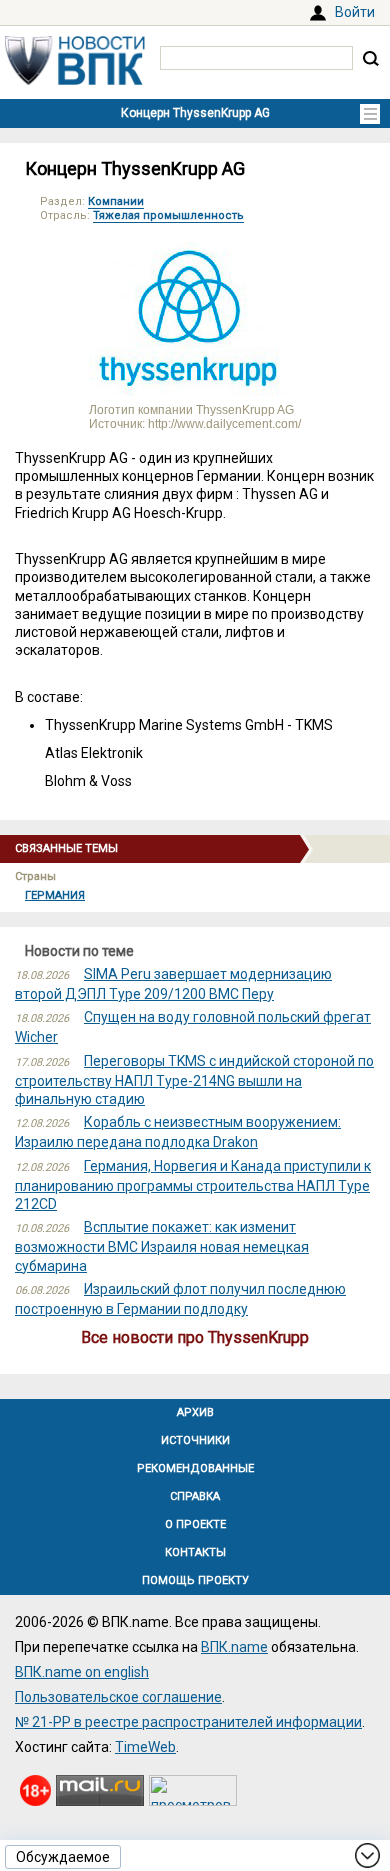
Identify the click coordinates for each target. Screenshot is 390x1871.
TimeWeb (145, 1747)
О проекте (195, 1524)
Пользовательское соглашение (118, 1697)
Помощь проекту (195, 1580)
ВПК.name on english (82, 1672)
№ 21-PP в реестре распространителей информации (188, 1722)
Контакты (195, 1552)
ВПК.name (234, 1647)
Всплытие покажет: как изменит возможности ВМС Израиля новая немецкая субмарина (162, 1246)
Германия (55, 895)
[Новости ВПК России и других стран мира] (75, 80)
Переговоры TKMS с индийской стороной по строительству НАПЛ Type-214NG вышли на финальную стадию (194, 1080)
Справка (195, 1496)
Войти (355, 12)
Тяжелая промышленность (168, 215)
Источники (195, 1440)
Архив (195, 1412)
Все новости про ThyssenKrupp (195, 1337)
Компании (116, 201)
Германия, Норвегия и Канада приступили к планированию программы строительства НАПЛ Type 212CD (193, 1185)
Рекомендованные (195, 1468)
